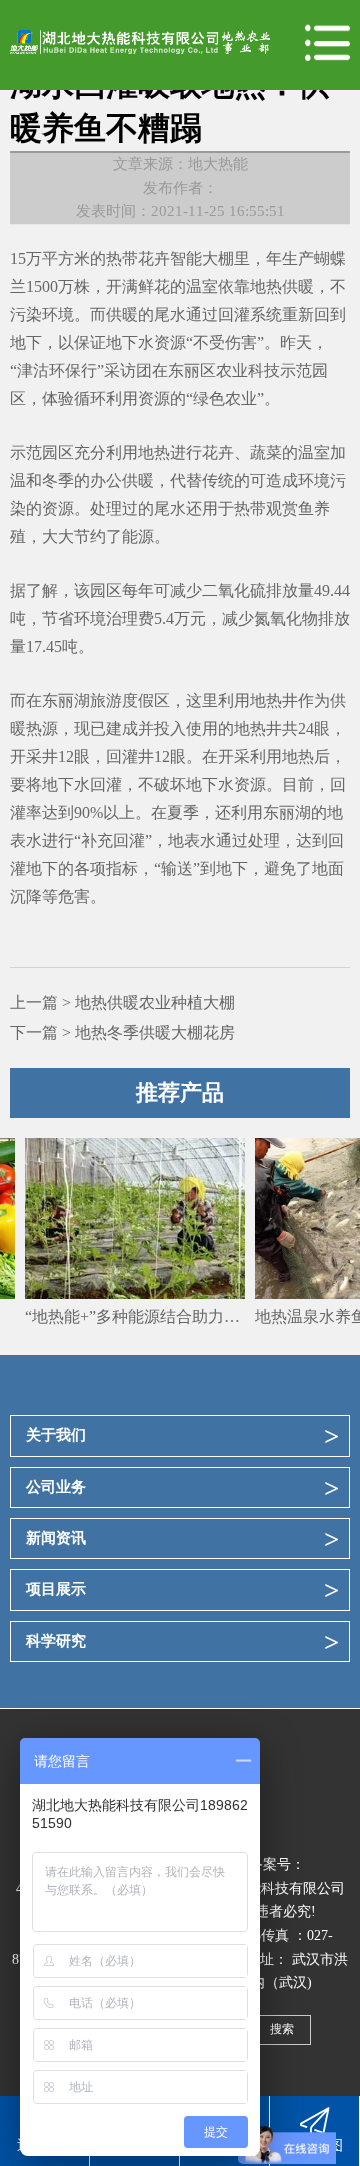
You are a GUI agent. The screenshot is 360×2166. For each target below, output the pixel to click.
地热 (154, 452)
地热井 (274, 700)
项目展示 (56, 1589)
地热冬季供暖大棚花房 (155, 1032)
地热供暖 (282, 286)
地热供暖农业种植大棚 (155, 1002)
